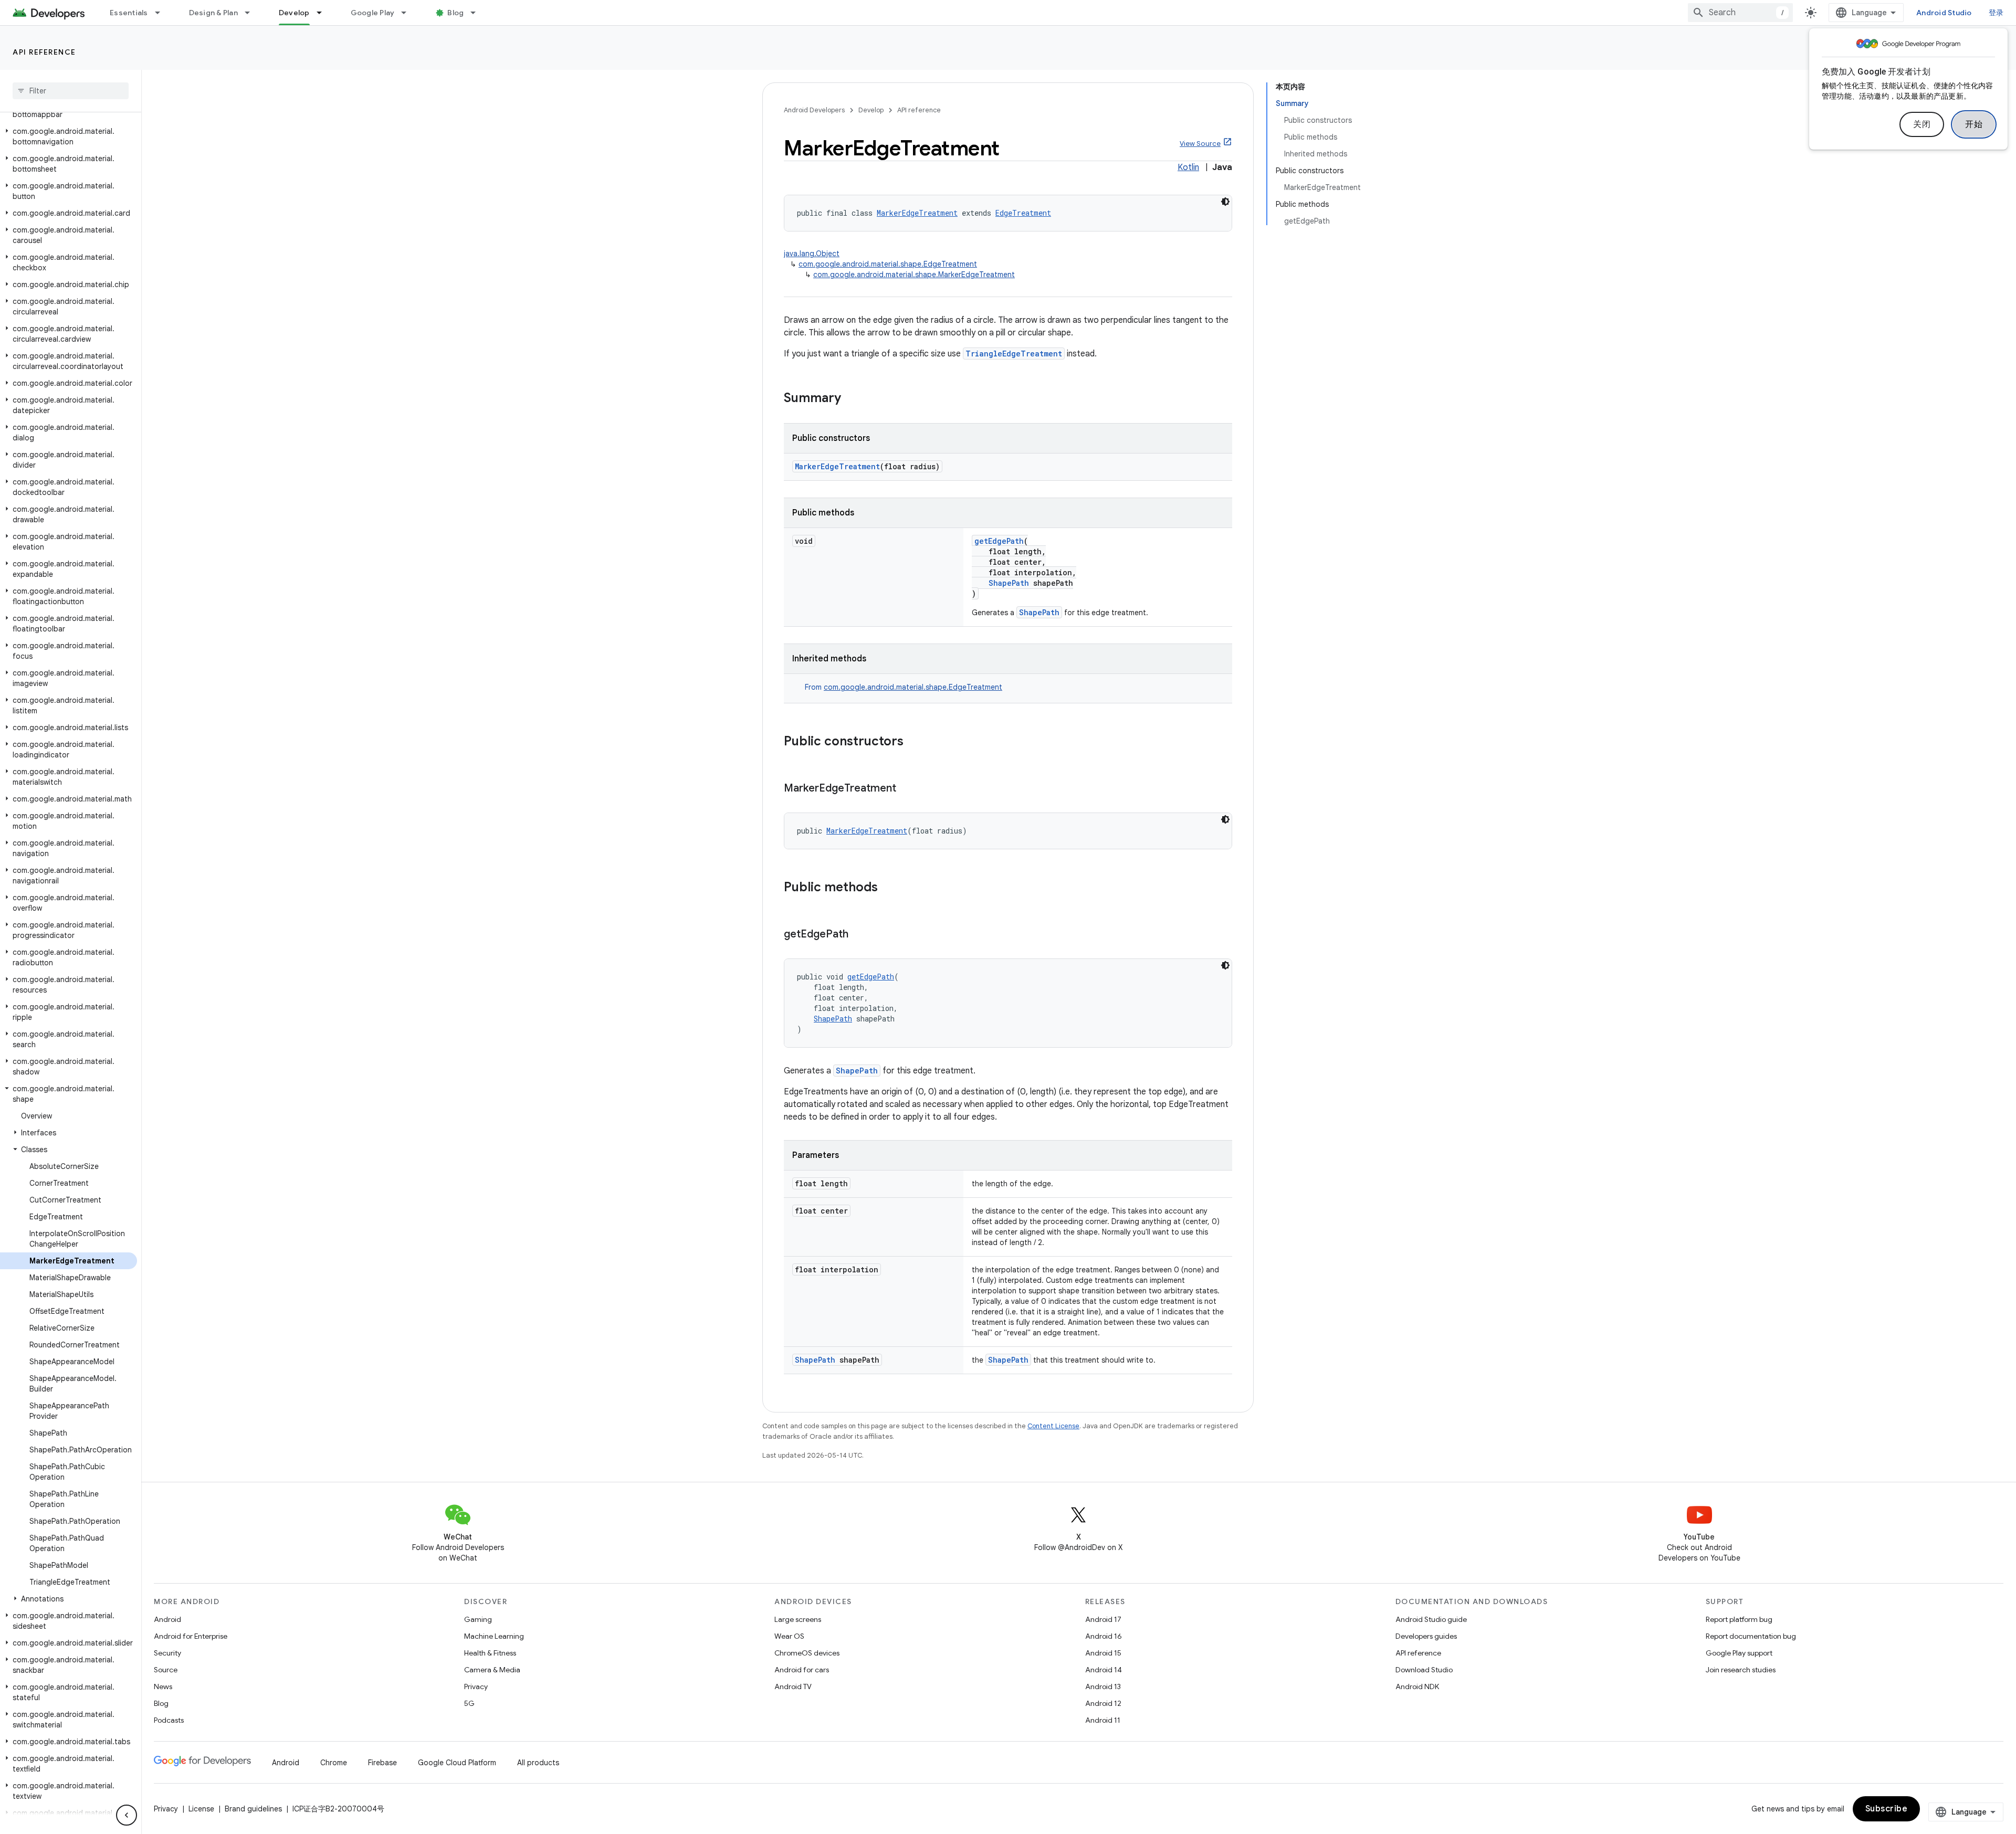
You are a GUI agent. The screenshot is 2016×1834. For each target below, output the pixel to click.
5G (469, 1703)
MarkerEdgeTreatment (917, 213)
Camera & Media (492, 1670)
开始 (1974, 124)
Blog (455, 13)
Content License (1053, 1426)
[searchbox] (71, 91)
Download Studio (1424, 1670)
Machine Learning (494, 1636)
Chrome (334, 1763)
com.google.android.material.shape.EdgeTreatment (888, 264)
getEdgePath (999, 541)
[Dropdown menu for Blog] (478, 13)
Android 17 (1103, 1619)
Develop (294, 13)
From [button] (904, 687)
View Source (1200, 144)
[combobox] (1740, 13)
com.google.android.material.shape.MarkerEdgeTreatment (914, 275)
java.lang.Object (812, 254)
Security (167, 1653)
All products (538, 1763)
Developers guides (1426, 1636)
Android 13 (1103, 1687)
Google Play (373, 13)
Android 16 (1104, 1636)
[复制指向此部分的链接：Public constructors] (914, 742)
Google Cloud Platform (457, 1763)
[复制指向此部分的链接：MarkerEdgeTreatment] (907, 789)
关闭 (1922, 124)
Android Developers (814, 110)
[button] (69, 136)
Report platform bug (1739, 1619)
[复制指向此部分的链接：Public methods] (888, 888)
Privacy (476, 1687)
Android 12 (1103, 1703)
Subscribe (1887, 1809)
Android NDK (1417, 1687)
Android (167, 1619)
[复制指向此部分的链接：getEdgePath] (859, 935)
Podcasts (169, 1720)
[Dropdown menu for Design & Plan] (252, 13)
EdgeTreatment (1023, 213)
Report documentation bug (1751, 1636)
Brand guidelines (253, 1809)
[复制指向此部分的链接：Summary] (852, 399)
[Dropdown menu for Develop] (324, 13)
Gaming (478, 1619)
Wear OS (789, 1636)
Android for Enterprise (191, 1636)
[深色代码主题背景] (1225, 202)
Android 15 (1103, 1653)
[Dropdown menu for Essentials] (162, 13)
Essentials (129, 13)
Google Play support (1739, 1653)
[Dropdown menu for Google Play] (408, 13)
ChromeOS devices (807, 1653)
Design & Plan (213, 13)
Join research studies (1741, 1670)
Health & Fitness (490, 1653)
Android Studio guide (1431, 1619)
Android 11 (1103, 1720)
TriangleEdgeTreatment (1014, 354)
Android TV (793, 1687)
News (163, 1687)
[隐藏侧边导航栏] (127, 1815)
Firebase (382, 1763)
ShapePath (1009, 583)
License (201, 1809)
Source (166, 1670)
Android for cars (802, 1670)
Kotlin (1188, 167)
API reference (44, 52)
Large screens (798, 1619)
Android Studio (1944, 13)
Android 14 (1104, 1670)
